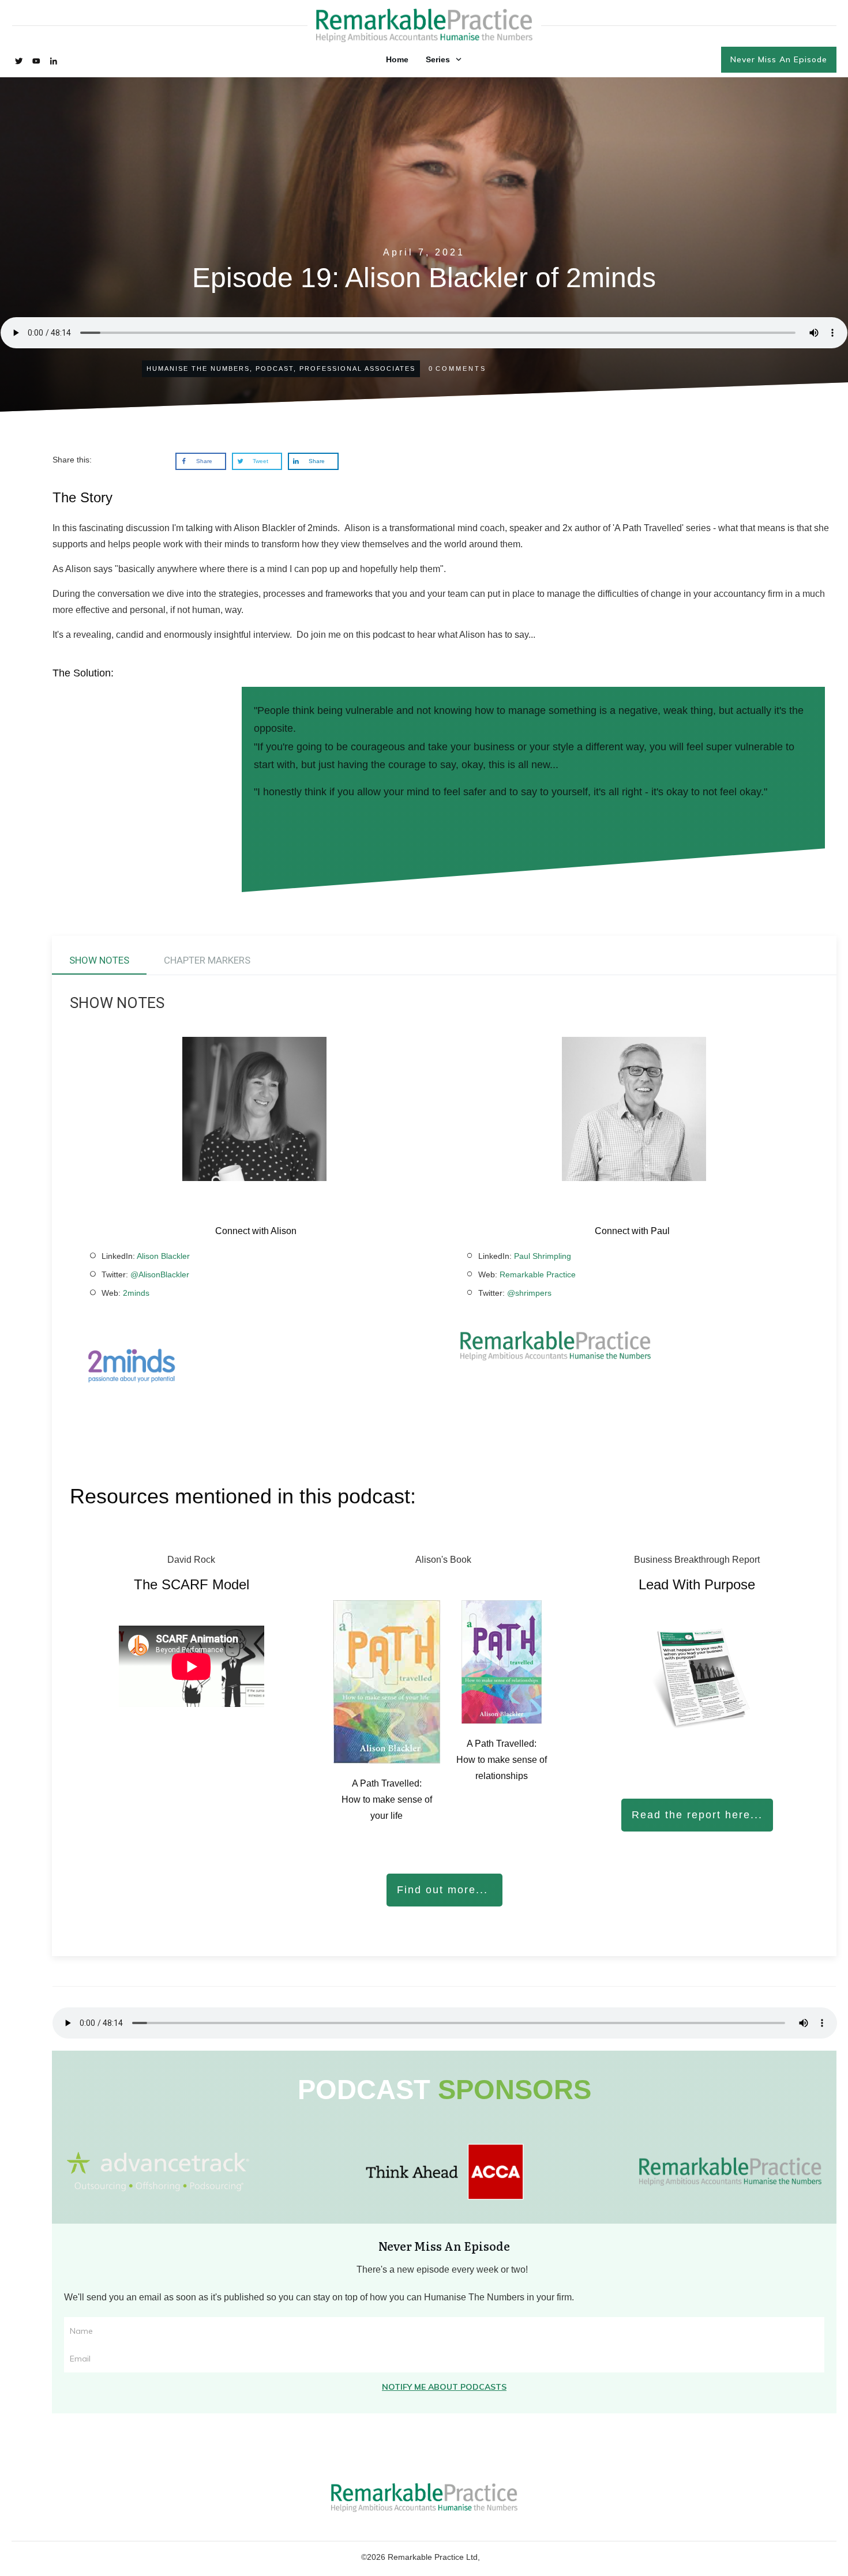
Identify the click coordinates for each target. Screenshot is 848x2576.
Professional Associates (357, 368)
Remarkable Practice (538, 1274)
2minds (135, 1293)
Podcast (275, 368)
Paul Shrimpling (543, 1256)
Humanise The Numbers (198, 368)
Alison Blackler (163, 1256)
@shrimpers (529, 1293)
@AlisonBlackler (160, 1274)
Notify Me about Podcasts (444, 2387)
